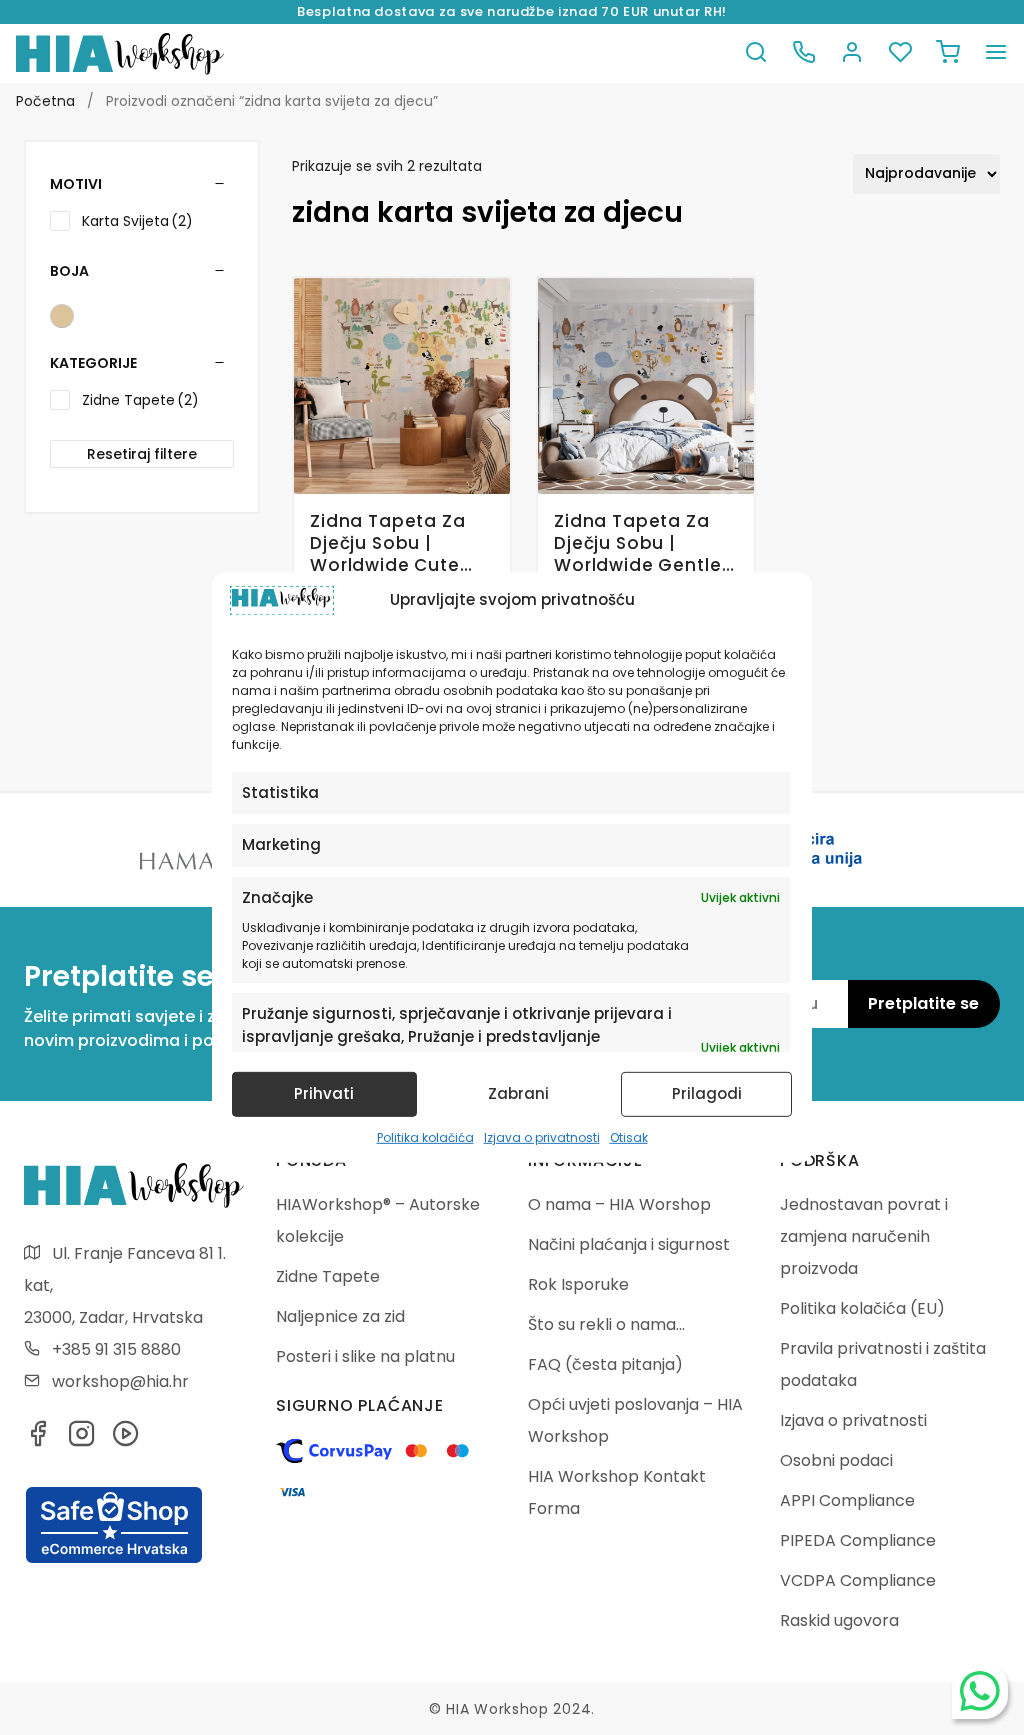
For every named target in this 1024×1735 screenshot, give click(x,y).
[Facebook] (38, 1439)
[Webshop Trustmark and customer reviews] (114, 1560)
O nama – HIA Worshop (619, 1204)
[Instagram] (82, 1439)
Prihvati (324, 1093)
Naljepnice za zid (340, 1316)
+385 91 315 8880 (116, 1349)
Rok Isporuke (578, 1284)
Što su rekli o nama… (606, 1324)
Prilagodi (707, 1093)
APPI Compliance (847, 1500)
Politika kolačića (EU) (862, 1308)
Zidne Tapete (328, 1276)
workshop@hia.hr (120, 1381)
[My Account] (852, 53)
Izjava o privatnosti (542, 1137)
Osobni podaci (836, 1460)
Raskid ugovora (839, 1620)
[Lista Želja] (900, 53)
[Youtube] (126, 1439)
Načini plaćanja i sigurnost (629, 1244)
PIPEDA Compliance (858, 1540)
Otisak (629, 1137)
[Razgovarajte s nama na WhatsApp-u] (980, 1691)
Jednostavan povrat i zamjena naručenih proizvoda (864, 1236)
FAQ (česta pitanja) (605, 1364)
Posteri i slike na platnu (365, 1356)
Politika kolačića (425, 1137)
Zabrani (518, 1093)
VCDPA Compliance (858, 1580)
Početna (45, 101)
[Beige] (62, 316)
